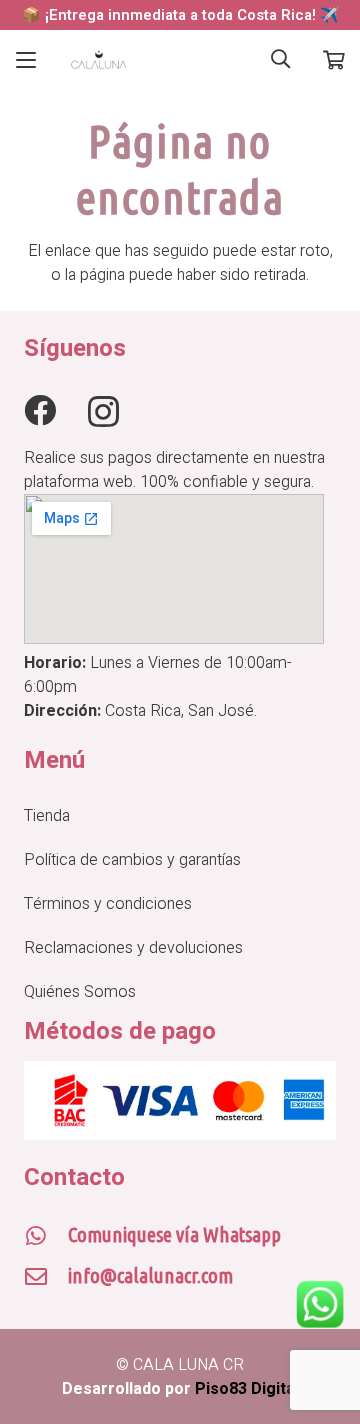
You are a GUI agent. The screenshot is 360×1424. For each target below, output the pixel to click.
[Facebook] (40, 410)
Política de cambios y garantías (132, 860)
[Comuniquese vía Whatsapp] (46, 1236)
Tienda (47, 816)
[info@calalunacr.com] (46, 1277)
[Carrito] (334, 60)
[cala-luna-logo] (99, 60)
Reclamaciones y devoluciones (133, 948)
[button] (26, 60)
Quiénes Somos (80, 992)
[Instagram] (103, 411)
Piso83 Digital (247, 1389)
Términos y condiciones (108, 904)
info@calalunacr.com (150, 1275)
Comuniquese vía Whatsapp (174, 1234)
